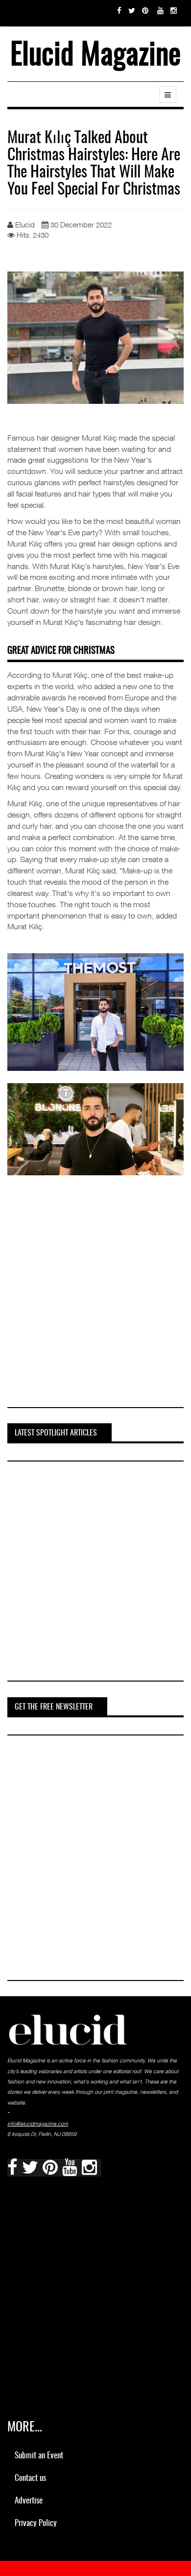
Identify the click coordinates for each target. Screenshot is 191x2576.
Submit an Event (39, 2456)
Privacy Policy (36, 2523)
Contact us (30, 2478)
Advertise (29, 2501)
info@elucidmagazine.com (38, 2124)
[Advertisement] (95, 1299)
